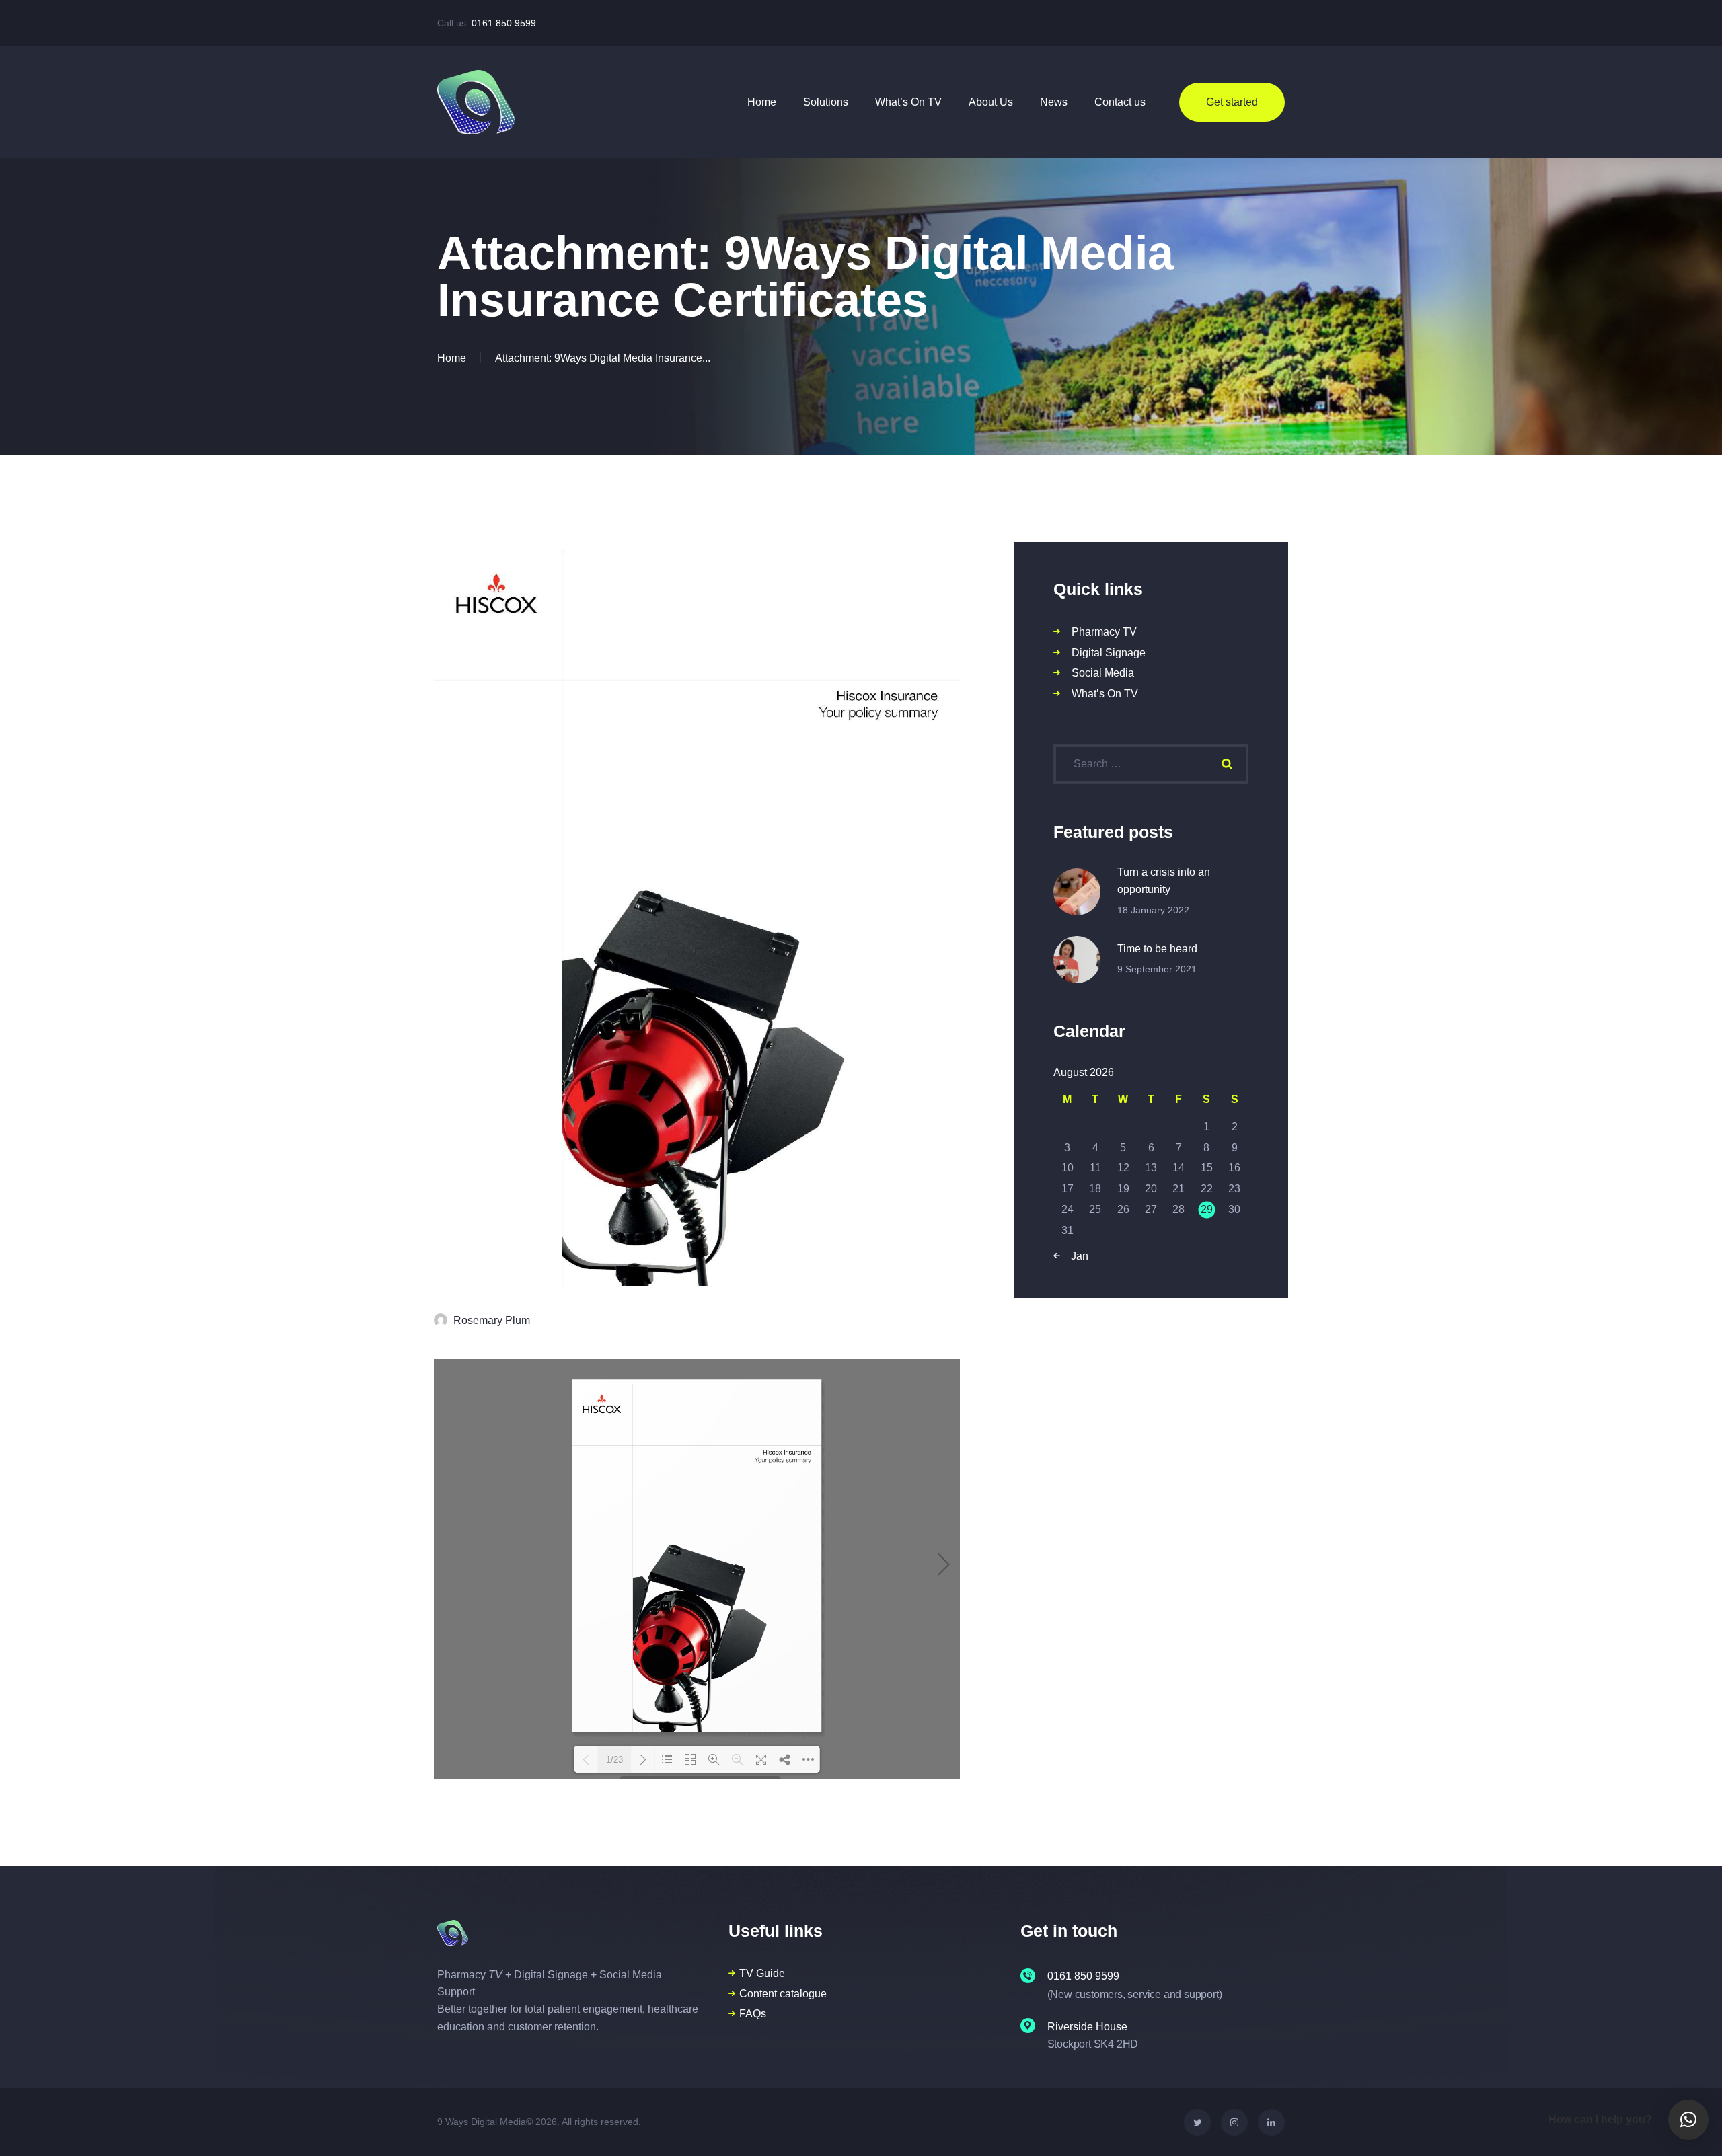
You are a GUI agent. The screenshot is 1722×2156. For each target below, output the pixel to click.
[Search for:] (1151, 764)
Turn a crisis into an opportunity (1164, 881)
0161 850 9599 (504, 23)
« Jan (1075, 1256)
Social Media (1103, 673)
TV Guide (762, 1973)
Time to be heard (1157, 949)
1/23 (614, 1760)
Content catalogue (783, 1994)
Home (452, 358)
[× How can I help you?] (1688, 2120)
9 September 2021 (1157, 969)
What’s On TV (1105, 694)
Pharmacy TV (1104, 632)
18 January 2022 (1153, 910)
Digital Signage (1109, 653)
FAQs (753, 2014)
